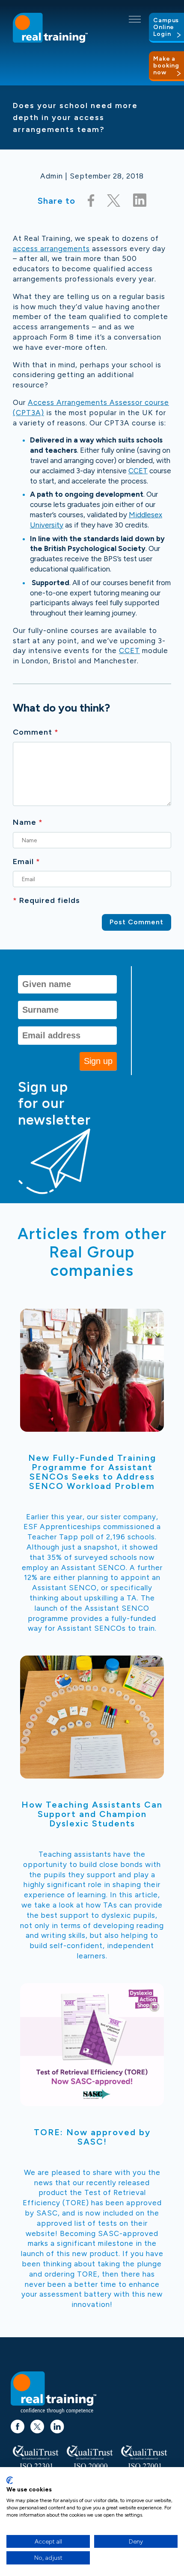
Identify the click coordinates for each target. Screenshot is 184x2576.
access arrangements (51, 249)
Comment (36, 732)
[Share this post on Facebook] (91, 201)
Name (28, 822)
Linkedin (57, 2422)
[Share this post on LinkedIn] (140, 201)
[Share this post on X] (114, 201)
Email (27, 862)
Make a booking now (166, 66)
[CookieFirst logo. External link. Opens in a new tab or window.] (10, 2480)
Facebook (18, 2422)
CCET (138, 471)
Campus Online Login (166, 27)
